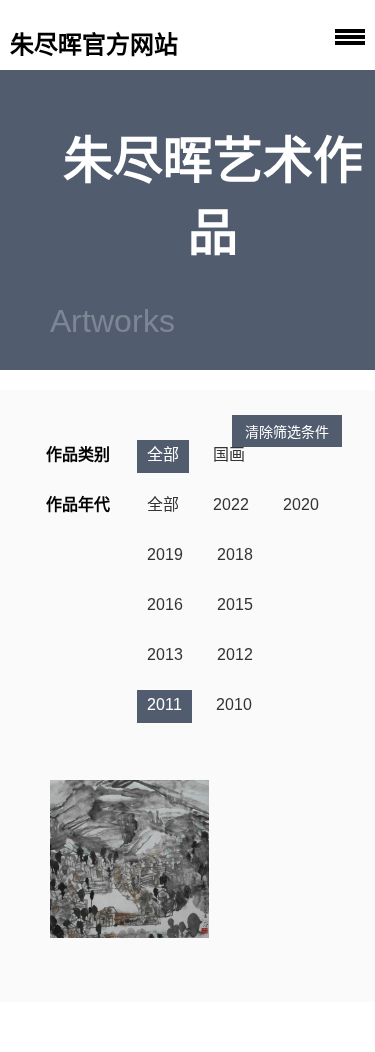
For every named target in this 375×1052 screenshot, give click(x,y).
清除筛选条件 (287, 432)
